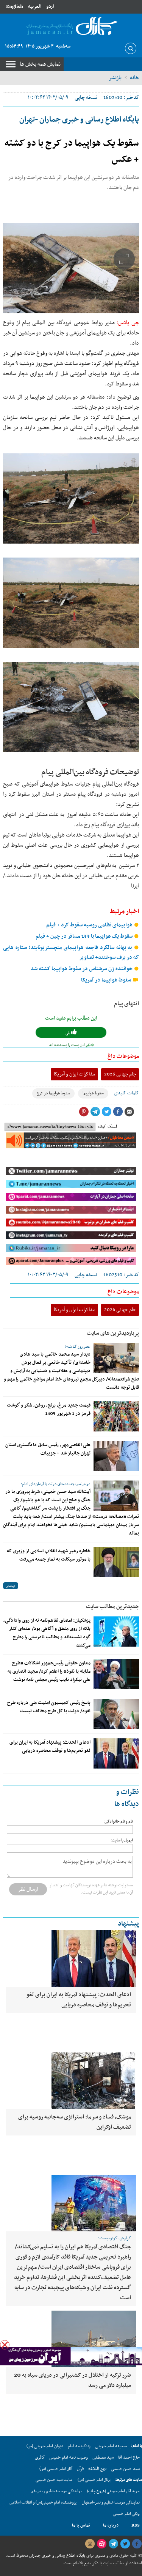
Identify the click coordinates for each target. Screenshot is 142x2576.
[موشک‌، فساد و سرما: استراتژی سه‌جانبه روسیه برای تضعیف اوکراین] (71, 2081)
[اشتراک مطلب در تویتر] (106, 1112)
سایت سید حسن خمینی (54, 2480)
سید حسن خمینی (125, 2469)
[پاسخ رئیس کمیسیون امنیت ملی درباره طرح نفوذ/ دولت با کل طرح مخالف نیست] (116, 1714)
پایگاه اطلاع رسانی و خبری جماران (57, 2556)
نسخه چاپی (86, 98)
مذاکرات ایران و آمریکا (74, 1074)
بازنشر (115, 78)
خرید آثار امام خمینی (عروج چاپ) (113, 2491)
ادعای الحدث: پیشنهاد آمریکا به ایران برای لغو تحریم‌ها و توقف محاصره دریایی (50, 1747)
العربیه (35, 7)
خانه (134, 78)
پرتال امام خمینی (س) (94, 2480)
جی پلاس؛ (128, 323)
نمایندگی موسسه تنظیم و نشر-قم (57, 2491)
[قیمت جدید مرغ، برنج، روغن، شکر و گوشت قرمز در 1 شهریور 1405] (116, 1416)
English (15, 7)
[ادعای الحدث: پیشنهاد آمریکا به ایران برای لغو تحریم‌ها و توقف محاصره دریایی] (116, 1753)
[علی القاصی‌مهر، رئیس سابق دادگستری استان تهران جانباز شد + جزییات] (116, 1456)
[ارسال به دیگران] (129, 1112)
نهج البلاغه (97, 2469)
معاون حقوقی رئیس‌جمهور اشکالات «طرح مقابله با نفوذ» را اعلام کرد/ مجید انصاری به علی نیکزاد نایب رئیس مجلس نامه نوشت (49, 1672)
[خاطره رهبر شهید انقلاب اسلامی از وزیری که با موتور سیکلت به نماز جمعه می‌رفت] (116, 1562)
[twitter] (125, 2544)
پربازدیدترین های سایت (113, 1333)
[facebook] (137, 2544)
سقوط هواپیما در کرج (53, 1093)
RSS (136, 2525)
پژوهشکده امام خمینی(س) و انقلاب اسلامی (43, 2503)
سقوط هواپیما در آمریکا (107, 980)
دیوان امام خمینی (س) (45, 2446)
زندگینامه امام (79, 2446)
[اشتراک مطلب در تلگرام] (95, 1112)
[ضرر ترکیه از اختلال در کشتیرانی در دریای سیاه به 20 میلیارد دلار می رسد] (71, 2339)
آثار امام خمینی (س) (56, 2469)
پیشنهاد (128, 1924)
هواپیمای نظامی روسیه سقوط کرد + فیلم (90, 925)
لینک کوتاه (107, 1127)
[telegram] (113, 2544)
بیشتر (11, 1586)
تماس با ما (81, 2525)
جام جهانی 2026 (120, 1074)
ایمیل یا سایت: (122, 1840)
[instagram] (90, 2544)
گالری (40, 2457)
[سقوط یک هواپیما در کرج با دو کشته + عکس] (71, 268)
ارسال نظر (28, 1889)
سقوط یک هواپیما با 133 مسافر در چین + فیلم (85, 936)
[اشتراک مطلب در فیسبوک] (118, 1112)
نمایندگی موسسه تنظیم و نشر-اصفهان (111, 2503)
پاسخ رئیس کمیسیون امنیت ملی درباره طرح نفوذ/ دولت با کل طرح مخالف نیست (49, 1707)
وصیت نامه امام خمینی (69, 2457)
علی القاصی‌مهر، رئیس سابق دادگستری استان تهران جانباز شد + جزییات (48, 1449)
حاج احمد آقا (129, 2457)
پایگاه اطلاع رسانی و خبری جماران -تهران (79, 120)
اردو (50, 7)
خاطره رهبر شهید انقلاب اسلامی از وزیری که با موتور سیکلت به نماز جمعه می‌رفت (49, 1555)
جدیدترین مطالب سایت (112, 1607)
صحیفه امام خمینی (111, 2446)
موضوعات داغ (123, 1056)
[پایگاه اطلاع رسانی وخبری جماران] (71, 26)
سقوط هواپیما (93, 1093)
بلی (68, 1033)
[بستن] (5, 2345)
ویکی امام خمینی (126, 2514)
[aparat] (101, 2544)
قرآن (80, 2469)
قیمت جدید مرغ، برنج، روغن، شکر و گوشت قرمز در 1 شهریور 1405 (49, 1410)
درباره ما (111, 2525)
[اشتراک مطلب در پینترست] (84, 1112)
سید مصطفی (103, 2457)
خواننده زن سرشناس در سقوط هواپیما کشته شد (82, 969)
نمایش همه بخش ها (40, 64)
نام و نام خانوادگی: (118, 1822)
